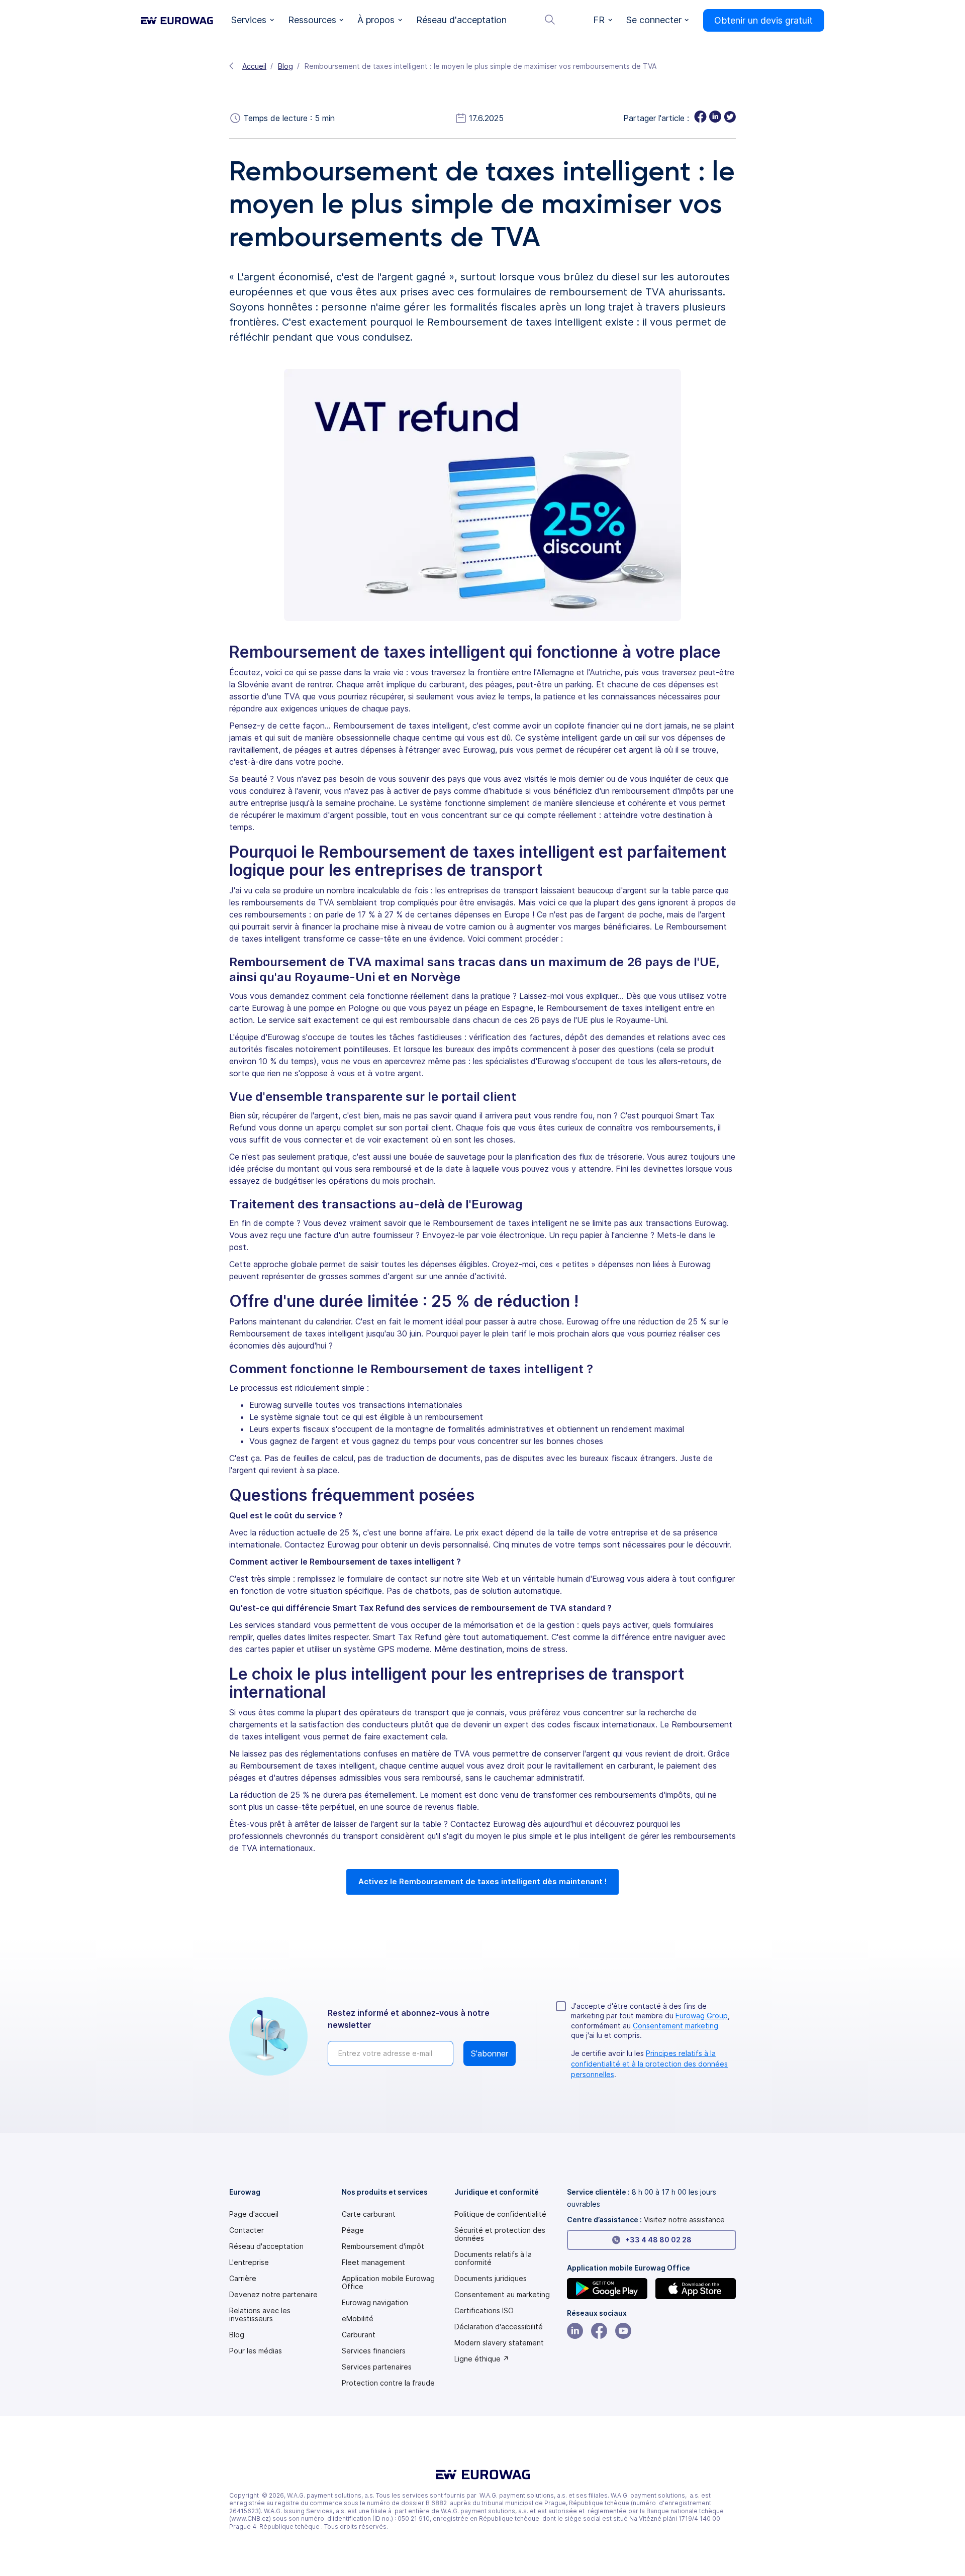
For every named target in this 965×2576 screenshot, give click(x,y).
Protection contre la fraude (388, 2383)
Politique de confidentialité (500, 2214)
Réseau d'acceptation (266, 2246)
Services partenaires (377, 2367)
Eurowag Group (702, 2016)
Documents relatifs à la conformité (493, 2258)
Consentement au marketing (502, 2295)
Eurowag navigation (375, 2303)
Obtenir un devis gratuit (763, 20)
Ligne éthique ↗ (482, 2359)
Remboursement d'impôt (383, 2246)
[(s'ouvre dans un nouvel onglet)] (607, 2289)
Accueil (254, 66)
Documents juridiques (491, 2279)
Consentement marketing (675, 2026)
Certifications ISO (484, 2311)
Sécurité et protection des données (500, 2234)
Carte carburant (369, 2214)
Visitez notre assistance (684, 2220)
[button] (253, 20)
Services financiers (374, 2351)
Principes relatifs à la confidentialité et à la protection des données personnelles (649, 2064)
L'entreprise (249, 2262)
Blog (285, 66)
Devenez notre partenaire (273, 2295)
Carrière (243, 2279)
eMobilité (358, 2319)
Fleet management (373, 2262)
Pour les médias (256, 2351)
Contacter (247, 2230)
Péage (353, 2230)
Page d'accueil (254, 2214)
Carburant (359, 2335)
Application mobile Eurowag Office (388, 2283)
